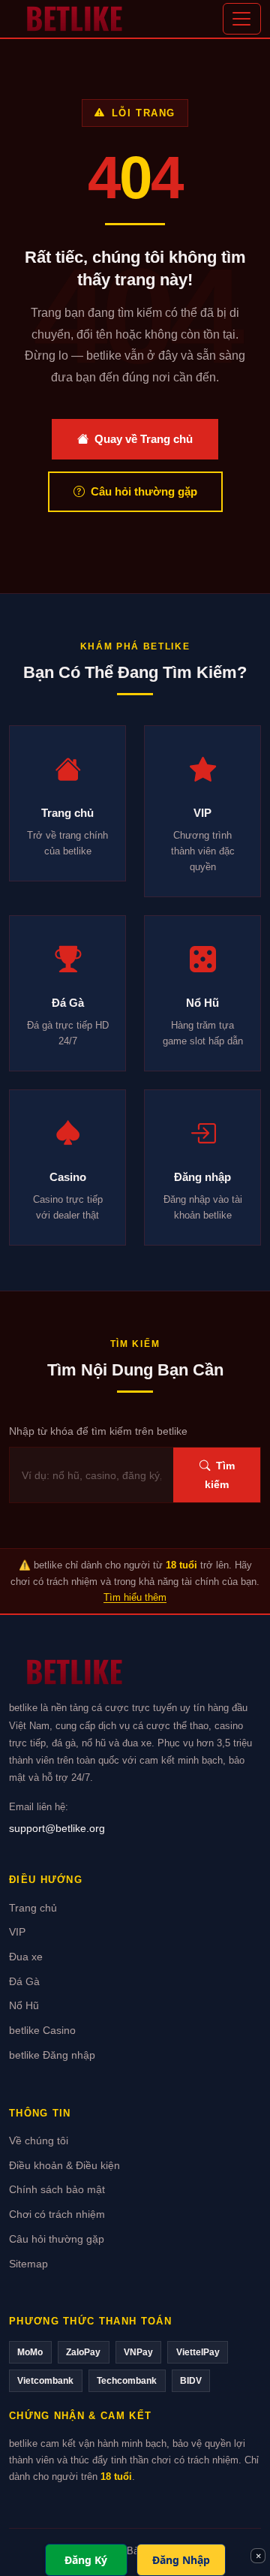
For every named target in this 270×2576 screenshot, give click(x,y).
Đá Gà (24, 1982)
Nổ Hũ (24, 2006)
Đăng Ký (86, 2560)
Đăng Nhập (181, 2560)
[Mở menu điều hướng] (242, 19)
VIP (17, 1932)
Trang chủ (33, 1908)
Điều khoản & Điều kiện (64, 2166)
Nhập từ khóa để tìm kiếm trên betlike (98, 1431)
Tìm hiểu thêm (135, 1597)
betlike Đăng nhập (52, 2055)
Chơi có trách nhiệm (57, 2214)
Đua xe (26, 1957)
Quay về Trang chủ (144, 439)
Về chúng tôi (39, 2141)
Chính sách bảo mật (57, 2190)
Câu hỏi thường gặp (144, 491)
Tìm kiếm (220, 1475)
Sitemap (28, 2264)
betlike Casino (42, 2031)
